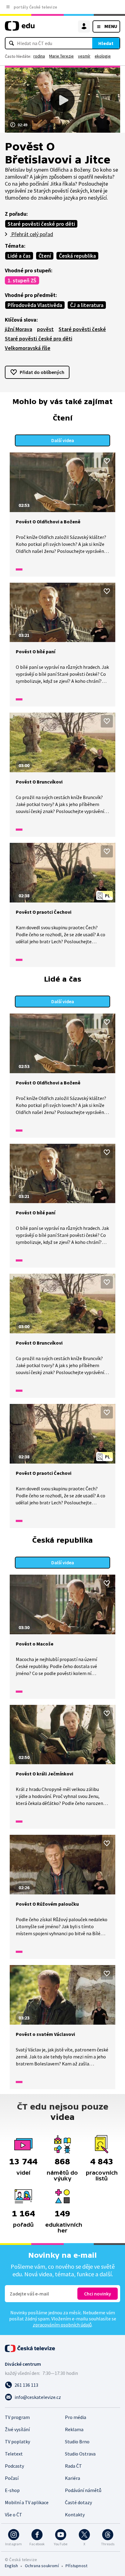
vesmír (84, 56)
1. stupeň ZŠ (22, 280)
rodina (39, 56)
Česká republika (77, 256)
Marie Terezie (61, 56)
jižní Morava (19, 329)
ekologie (103, 56)
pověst (45, 329)
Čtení (45, 256)
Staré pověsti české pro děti (41, 224)
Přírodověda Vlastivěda (35, 305)
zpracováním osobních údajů (62, 2325)
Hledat (106, 43)
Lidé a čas (19, 256)
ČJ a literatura (87, 305)
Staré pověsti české (82, 329)
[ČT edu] (20, 28)
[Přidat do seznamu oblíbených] (107, 461)
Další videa (63, 440)
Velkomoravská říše (28, 348)
